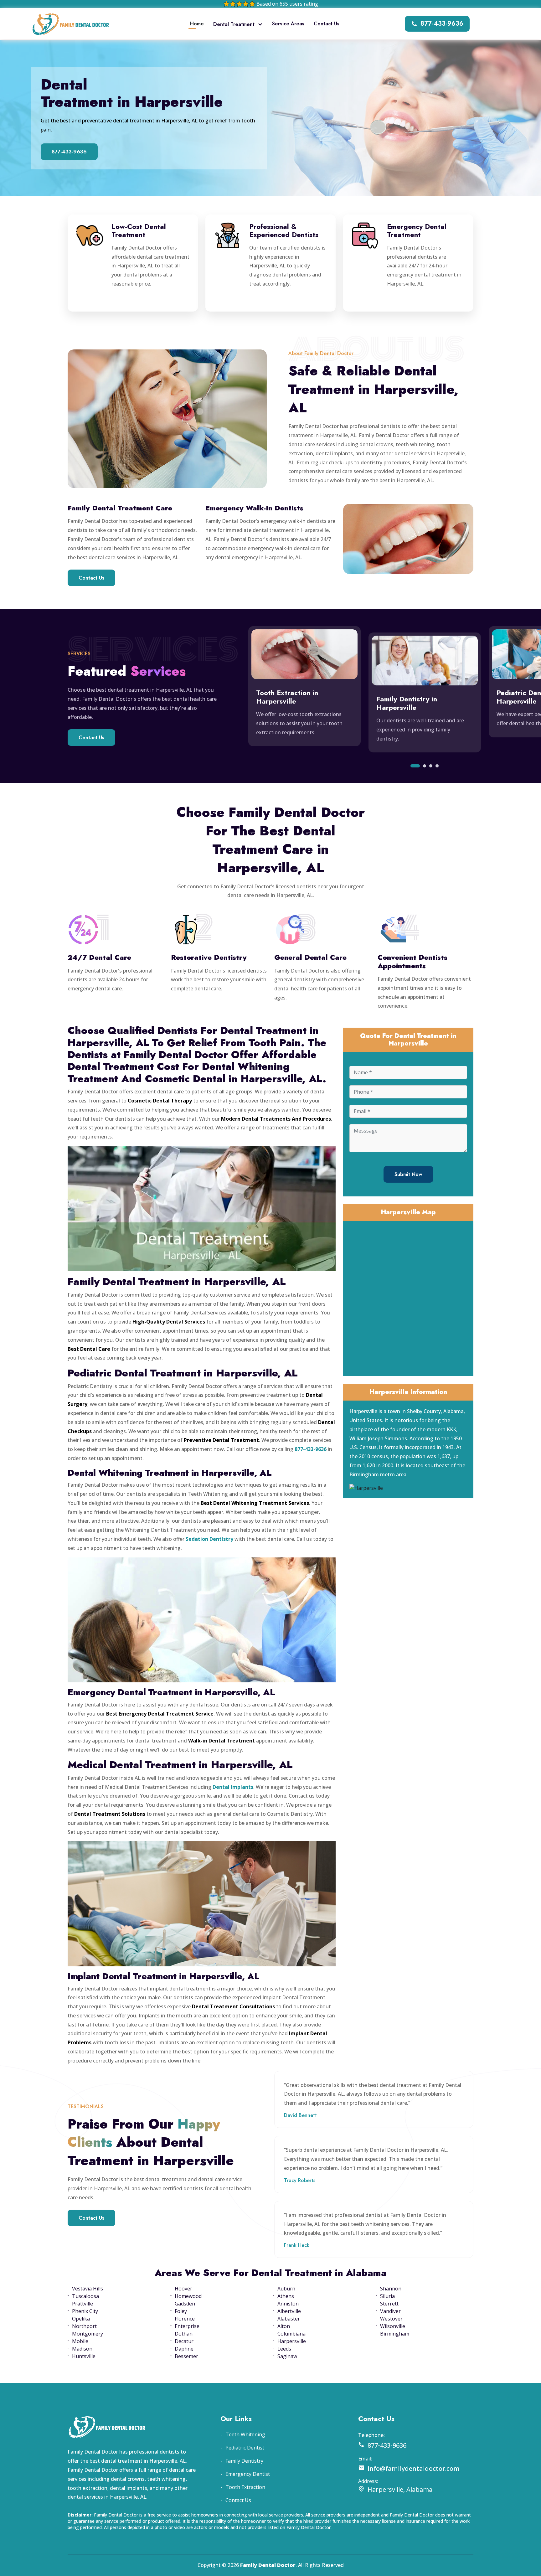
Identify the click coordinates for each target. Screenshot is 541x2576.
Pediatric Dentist (245, 2448)
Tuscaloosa (85, 2296)
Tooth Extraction (245, 2487)
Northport (84, 2326)
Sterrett (389, 2304)
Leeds (284, 2349)
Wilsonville (393, 2326)
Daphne (184, 2349)
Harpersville (292, 2341)
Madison (82, 2349)
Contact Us (327, 24)
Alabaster (289, 2319)
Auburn (286, 2289)
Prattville (82, 2304)
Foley (181, 2311)
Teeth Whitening (245, 2434)
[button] (415, 766)
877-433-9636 (442, 24)
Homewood (188, 2296)
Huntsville (84, 2356)
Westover (391, 2319)
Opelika (81, 2319)
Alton (284, 2326)
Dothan (184, 2334)
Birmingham (395, 2334)
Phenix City (85, 2311)
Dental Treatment (234, 24)
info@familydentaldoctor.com (414, 2468)
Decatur (184, 2341)
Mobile (80, 2341)
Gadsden (185, 2304)
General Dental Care (310, 957)
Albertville (289, 2311)
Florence (185, 2319)
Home (197, 24)
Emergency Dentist (248, 2474)
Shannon (391, 2289)
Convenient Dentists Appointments (412, 961)
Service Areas (288, 24)
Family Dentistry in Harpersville (407, 703)
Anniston (288, 2304)
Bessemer (186, 2356)
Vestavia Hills (88, 2289)
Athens (286, 2296)
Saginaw (287, 2356)
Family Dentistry (244, 2461)
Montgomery (88, 2334)
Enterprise (187, 2326)
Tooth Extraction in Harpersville (287, 697)
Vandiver (390, 2311)
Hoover (183, 2289)
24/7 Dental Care (99, 957)
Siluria (387, 2296)
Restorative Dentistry (209, 957)
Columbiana (291, 2334)
